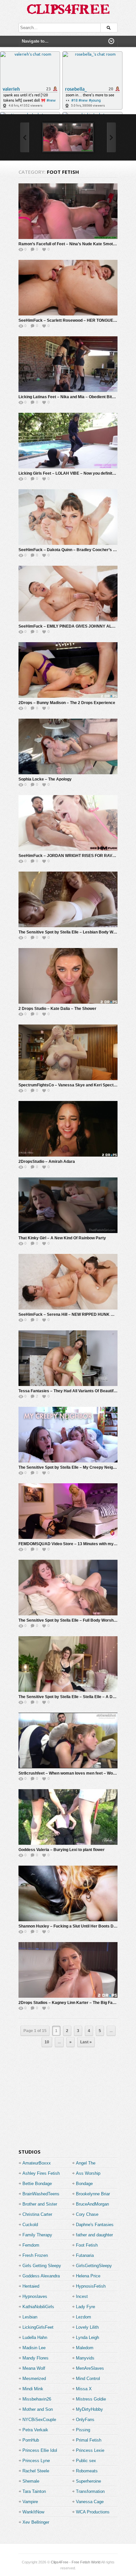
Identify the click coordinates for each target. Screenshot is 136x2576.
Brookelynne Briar (93, 2194)
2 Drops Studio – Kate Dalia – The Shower (57, 1009)
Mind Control (88, 2379)
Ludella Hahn (35, 2337)
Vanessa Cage (90, 2502)
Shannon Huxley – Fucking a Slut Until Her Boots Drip (68, 1926)
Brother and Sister (40, 2204)
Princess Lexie (90, 2450)
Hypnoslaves (35, 2296)
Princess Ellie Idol (40, 2450)
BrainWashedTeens (41, 2194)
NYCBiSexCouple (39, 2420)
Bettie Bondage (37, 2184)
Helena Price (88, 2276)
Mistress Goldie (91, 2399)
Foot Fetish (87, 2245)
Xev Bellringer (36, 2522)
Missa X (84, 2389)
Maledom (85, 2348)
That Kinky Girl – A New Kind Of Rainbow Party (62, 1238)
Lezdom (84, 2317)
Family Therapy (37, 2235)
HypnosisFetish (91, 2286)
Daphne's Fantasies (95, 2225)
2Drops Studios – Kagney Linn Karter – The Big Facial (69, 2003)
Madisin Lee (34, 2348)
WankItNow (33, 2512)
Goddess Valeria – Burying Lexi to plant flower (62, 1850)
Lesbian (30, 2317)
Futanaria (85, 2255)
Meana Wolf (34, 2368)
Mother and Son (38, 2409)
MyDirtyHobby (89, 2409)
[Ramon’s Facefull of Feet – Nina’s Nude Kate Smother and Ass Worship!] (68, 137)
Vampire (30, 2502)
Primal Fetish (89, 2440)
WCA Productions (93, 2512)
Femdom (31, 2245)
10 (47, 2042)
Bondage (84, 2184)
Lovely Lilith (87, 2327)
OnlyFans (85, 2420)
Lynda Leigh (87, 2337)
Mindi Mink (33, 2389)
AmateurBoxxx (37, 2163)
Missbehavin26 (37, 2399)
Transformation (90, 2491)
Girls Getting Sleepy (42, 2266)
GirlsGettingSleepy (94, 2266)
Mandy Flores (35, 2358)
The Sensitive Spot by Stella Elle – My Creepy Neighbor (70, 1467)
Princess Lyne (36, 2461)
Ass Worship (88, 2173)
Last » (86, 2042)
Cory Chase (87, 2214)
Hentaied (31, 2286)
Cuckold (30, 2225)
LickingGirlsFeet (38, 2327)
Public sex (86, 2461)
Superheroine (88, 2481)
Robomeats (87, 2471)
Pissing (83, 2430)
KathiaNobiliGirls (38, 2307)
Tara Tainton (34, 2491)
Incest (82, 2296)
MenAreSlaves (90, 2368)
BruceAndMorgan (92, 2204)
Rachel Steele (36, 2471)
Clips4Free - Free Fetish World (76, 2562)
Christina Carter (37, 2214)
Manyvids (85, 2358)
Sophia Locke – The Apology (45, 779)
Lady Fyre (85, 2307)
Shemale (31, 2481)
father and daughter (94, 2235)
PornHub (31, 2440)
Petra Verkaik (35, 2430)
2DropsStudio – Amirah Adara (47, 1162)
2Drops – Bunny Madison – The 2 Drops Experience (67, 703)
